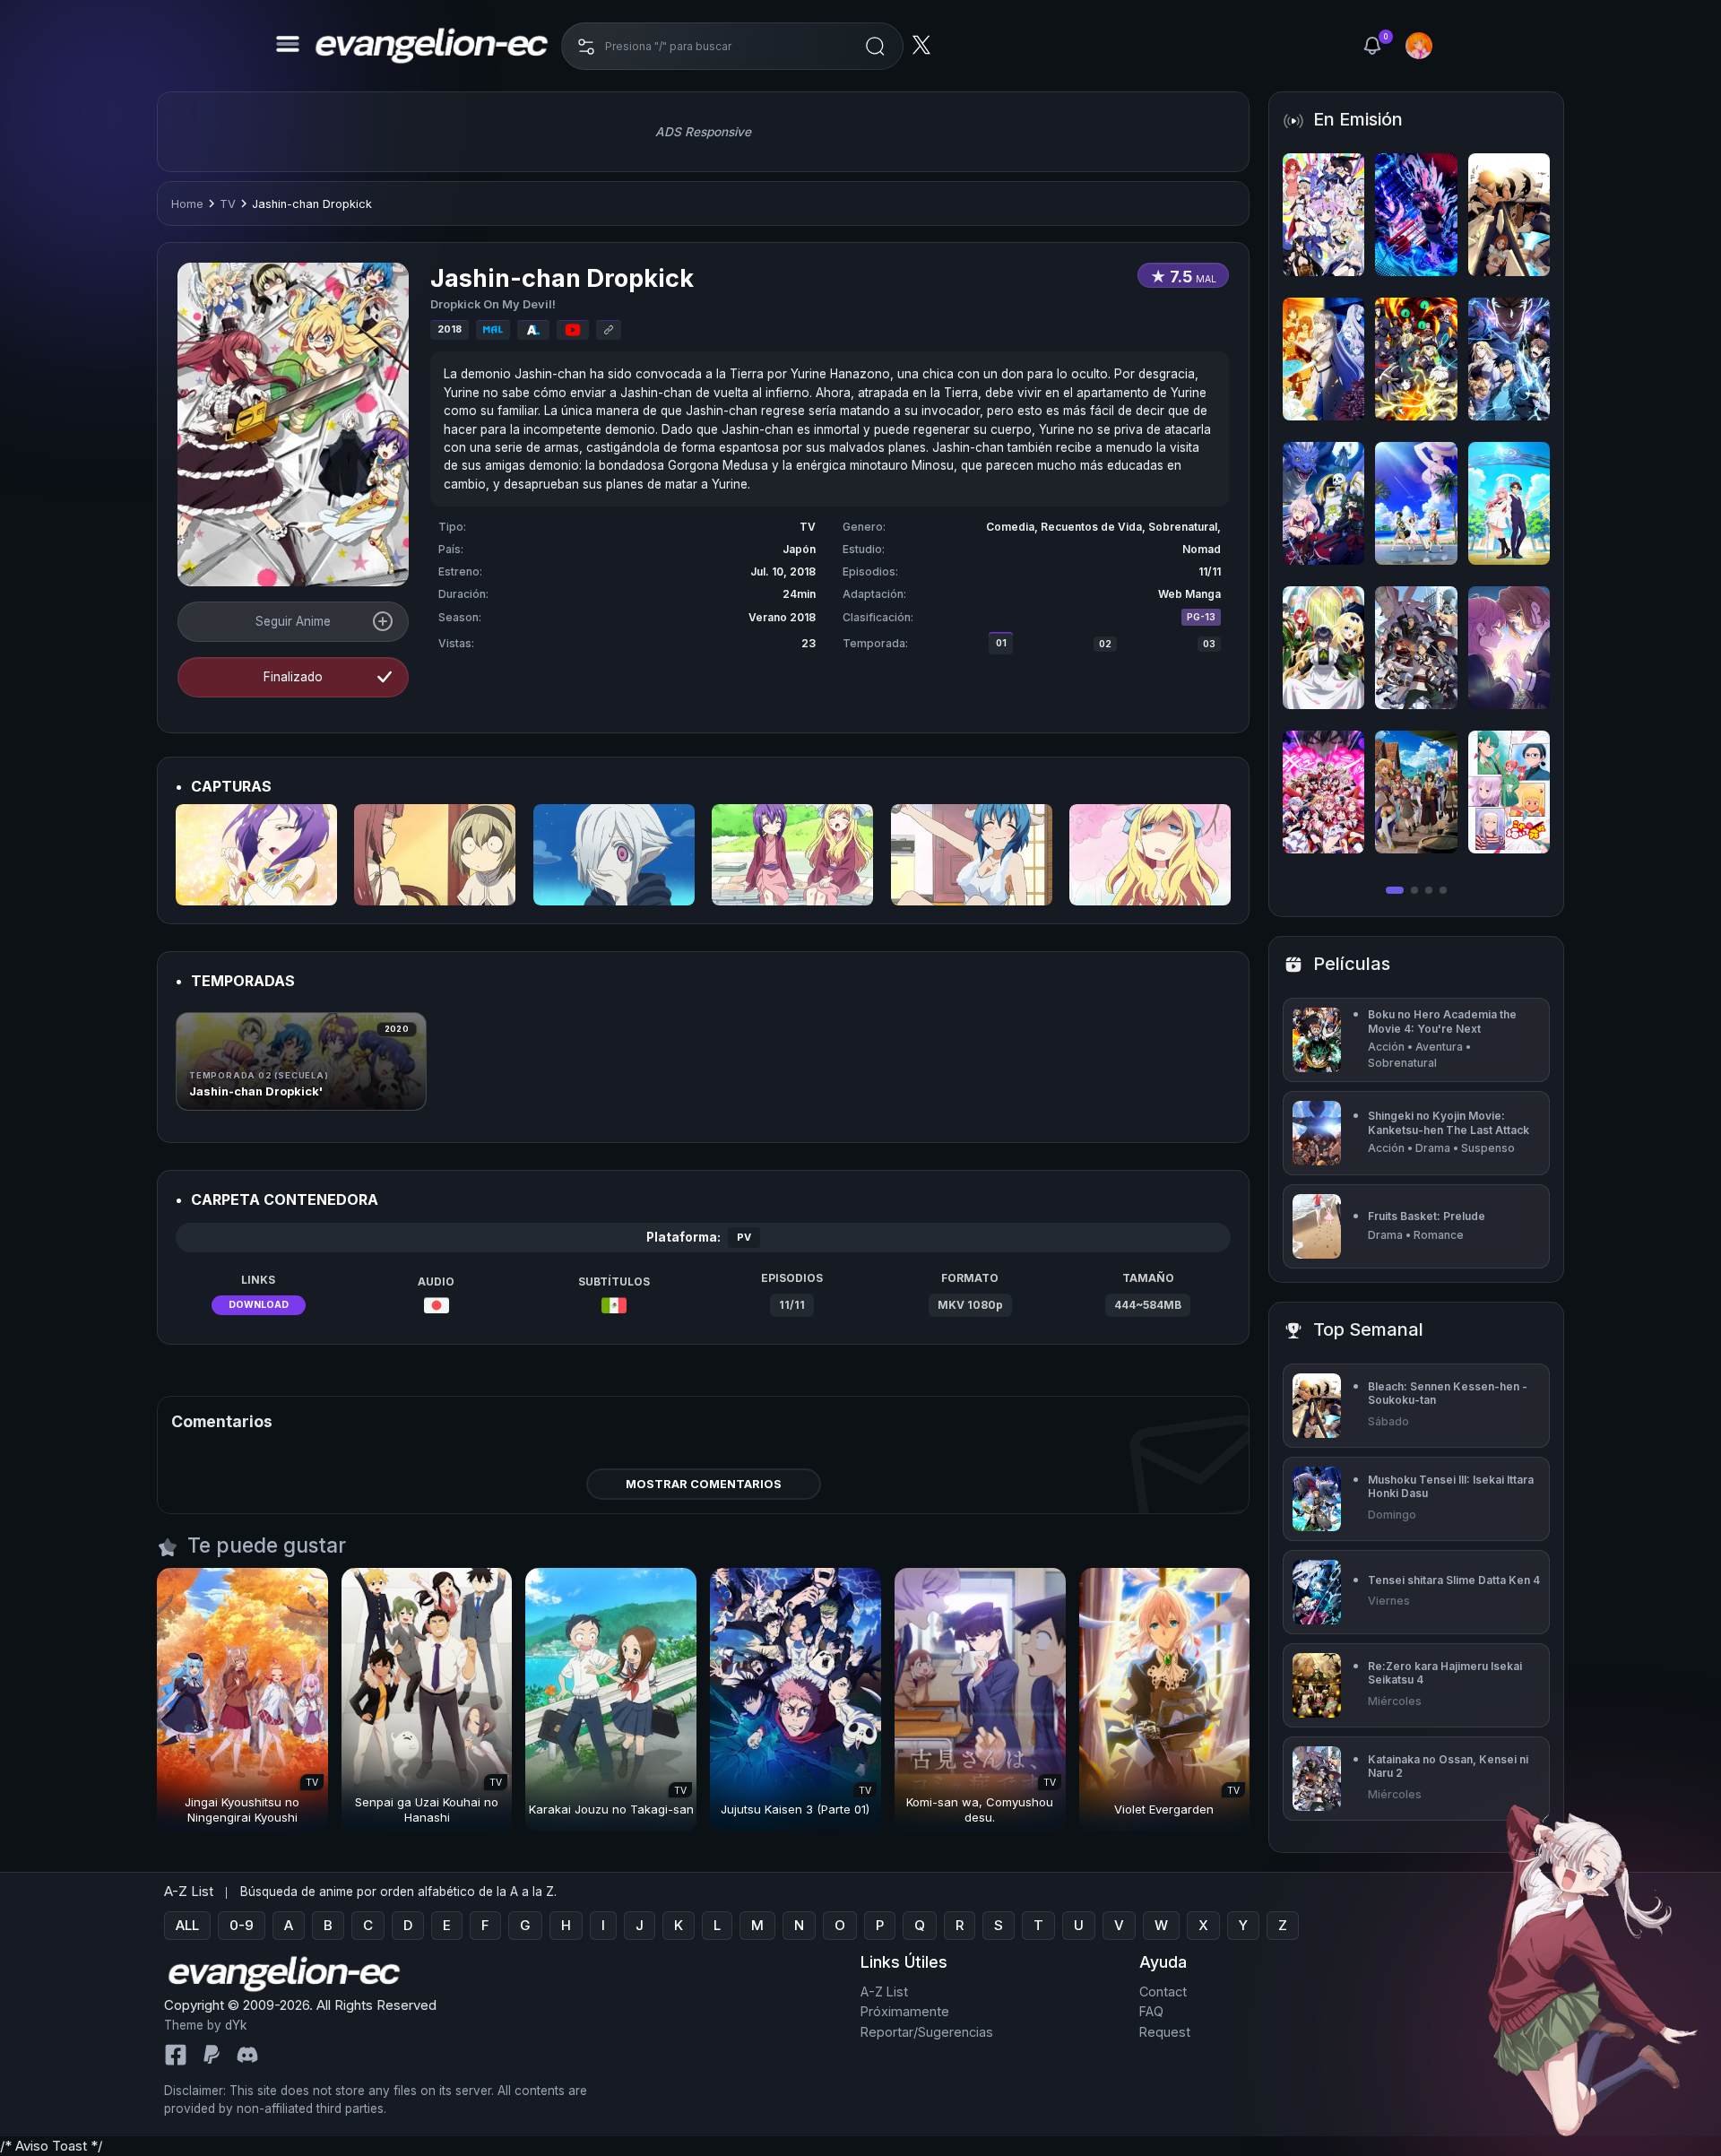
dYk (236, 2025)
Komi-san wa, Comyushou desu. (980, 1810)
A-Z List (884, 1991)
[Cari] (875, 46)
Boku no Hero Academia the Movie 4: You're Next (1442, 1022)
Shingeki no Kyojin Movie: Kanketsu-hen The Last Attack (1449, 1123)
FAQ (1151, 2011)
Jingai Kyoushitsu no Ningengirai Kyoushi (242, 1810)
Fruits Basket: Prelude (1427, 1216)
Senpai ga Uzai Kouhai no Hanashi (427, 1810)
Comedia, (1013, 527)
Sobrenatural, (1185, 527)
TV (228, 204)
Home (187, 204)
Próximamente (905, 2011)
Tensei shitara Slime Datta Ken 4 (1454, 1580)
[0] (1372, 46)
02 (1105, 644)
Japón (799, 549)
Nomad (1202, 549)
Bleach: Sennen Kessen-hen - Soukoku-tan (1448, 1394)
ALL (187, 1925)
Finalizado (293, 677)
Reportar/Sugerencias (927, 2032)
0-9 (242, 1925)
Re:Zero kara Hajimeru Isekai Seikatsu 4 (1445, 1673)
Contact (1163, 1991)
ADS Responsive (703, 132)
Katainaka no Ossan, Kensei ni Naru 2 (1448, 1766)
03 (1209, 644)
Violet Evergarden (1164, 1809)
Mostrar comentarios (704, 1484)
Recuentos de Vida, (1094, 527)
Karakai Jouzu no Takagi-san (611, 1809)
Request (1165, 2032)
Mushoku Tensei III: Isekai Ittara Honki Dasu (1451, 1487)
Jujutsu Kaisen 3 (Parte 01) (795, 1809)
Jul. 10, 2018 (783, 571)
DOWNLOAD (259, 1305)
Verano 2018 (782, 617)
